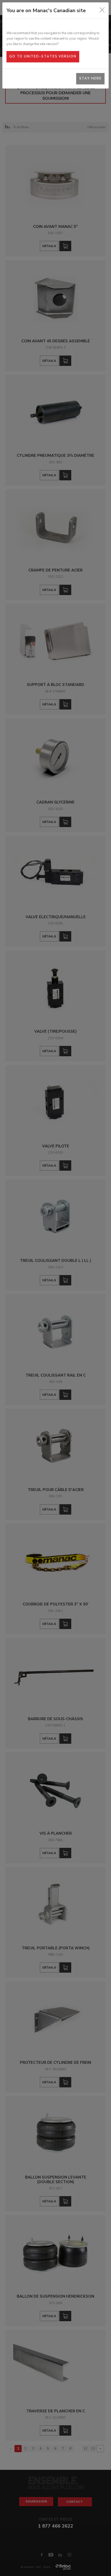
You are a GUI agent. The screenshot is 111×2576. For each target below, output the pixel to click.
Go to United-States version (43, 56)
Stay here (90, 78)
